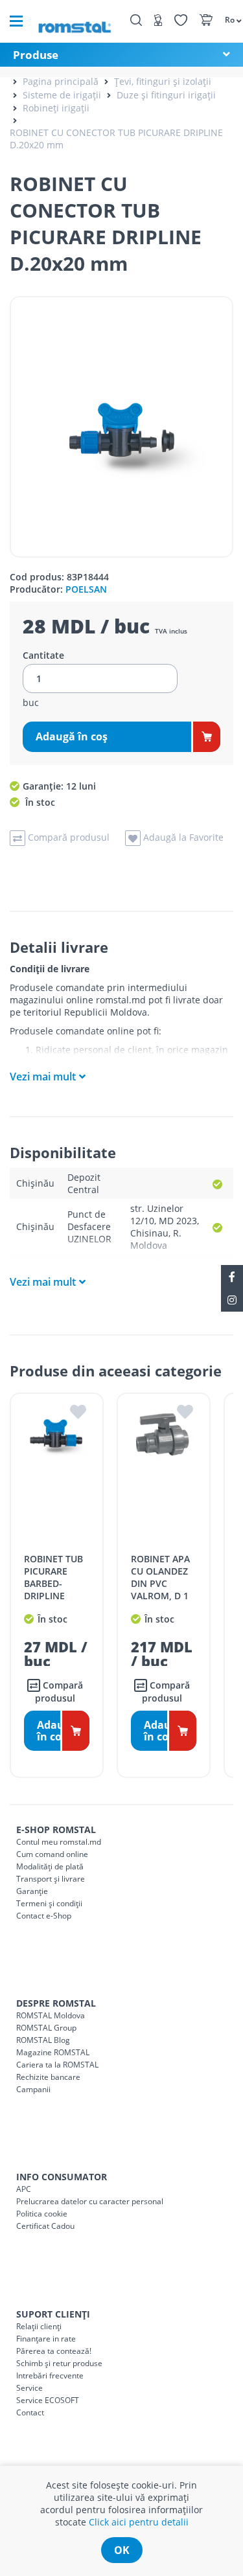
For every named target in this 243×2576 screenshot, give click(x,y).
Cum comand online (52, 1854)
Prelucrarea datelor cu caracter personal (90, 2201)
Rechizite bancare (48, 2077)
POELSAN (86, 589)
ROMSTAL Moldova (51, 2015)
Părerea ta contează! (54, 2351)
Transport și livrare (51, 1879)
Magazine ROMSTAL (53, 2052)
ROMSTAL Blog (43, 2040)
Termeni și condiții (49, 1903)
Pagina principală (61, 81)
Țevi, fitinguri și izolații (163, 81)
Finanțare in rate (46, 2339)
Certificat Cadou (45, 2226)
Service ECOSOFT (48, 2400)
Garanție (32, 1891)
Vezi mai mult (43, 1077)
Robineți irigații (56, 108)
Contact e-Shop (44, 1916)
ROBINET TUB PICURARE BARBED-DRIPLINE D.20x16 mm (53, 1583)
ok (122, 2550)
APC (24, 2189)
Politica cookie (42, 2214)
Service (29, 2388)
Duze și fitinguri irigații (166, 95)
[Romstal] (75, 21)
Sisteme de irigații (62, 95)
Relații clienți (39, 2326)
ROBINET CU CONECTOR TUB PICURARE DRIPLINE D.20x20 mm (116, 139)
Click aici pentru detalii (139, 2522)
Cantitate (43, 655)
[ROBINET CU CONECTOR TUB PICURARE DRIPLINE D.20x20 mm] (121, 427)
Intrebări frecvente (50, 2376)
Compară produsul (59, 1692)
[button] (227, 19)
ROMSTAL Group (46, 2028)
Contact (30, 2412)
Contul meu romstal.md (59, 1842)
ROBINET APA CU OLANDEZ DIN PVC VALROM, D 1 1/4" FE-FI (160, 1583)
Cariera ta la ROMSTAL (57, 2065)
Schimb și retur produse (59, 2363)
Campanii (33, 2089)
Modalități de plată (50, 1866)
